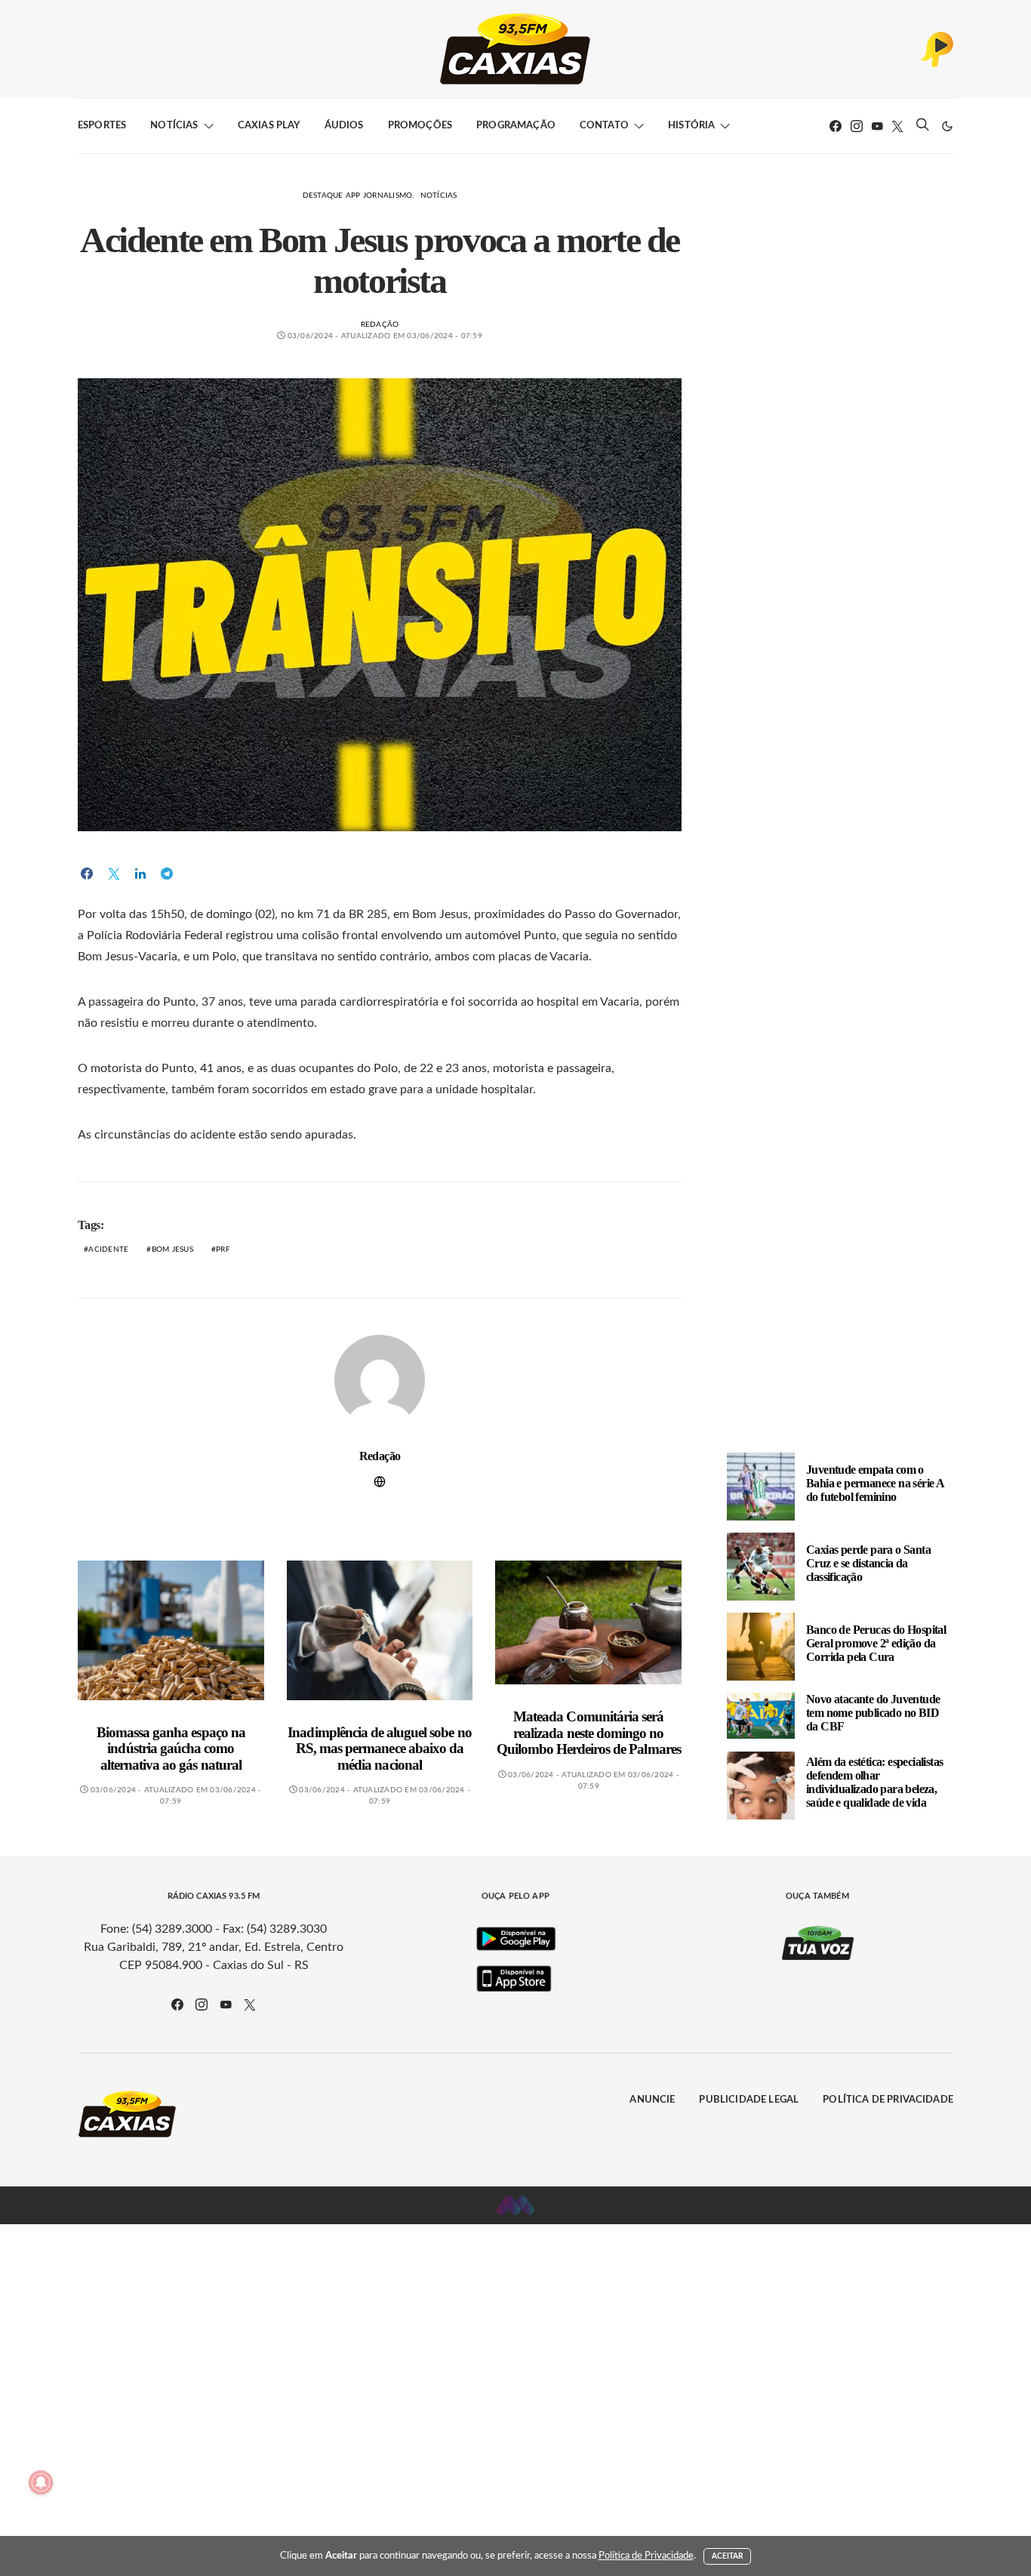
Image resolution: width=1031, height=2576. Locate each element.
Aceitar (728, 2556)
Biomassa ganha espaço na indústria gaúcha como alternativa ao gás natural (171, 1749)
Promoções (420, 126)
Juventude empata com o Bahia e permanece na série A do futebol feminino (875, 1483)
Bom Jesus (172, 1249)
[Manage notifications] (41, 2482)
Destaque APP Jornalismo (358, 196)
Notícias (174, 126)
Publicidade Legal (749, 2100)
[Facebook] (836, 126)
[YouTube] (877, 126)
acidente (108, 1249)
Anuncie (652, 2100)
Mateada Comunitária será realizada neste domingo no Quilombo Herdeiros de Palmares (589, 1733)
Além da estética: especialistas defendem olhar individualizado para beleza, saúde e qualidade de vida (874, 1782)
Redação (380, 325)
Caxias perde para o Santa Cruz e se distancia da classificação (868, 1563)
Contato (604, 126)
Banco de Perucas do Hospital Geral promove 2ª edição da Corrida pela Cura (876, 1643)
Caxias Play (269, 126)
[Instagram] (857, 126)
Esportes (102, 126)
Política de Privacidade (888, 2100)
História (691, 126)
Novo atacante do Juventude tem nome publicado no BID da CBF (873, 1713)
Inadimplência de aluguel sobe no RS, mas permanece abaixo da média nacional (379, 1749)
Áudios (344, 126)
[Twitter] (897, 126)
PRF (223, 1249)
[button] (947, 126)
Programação (516, 126)
